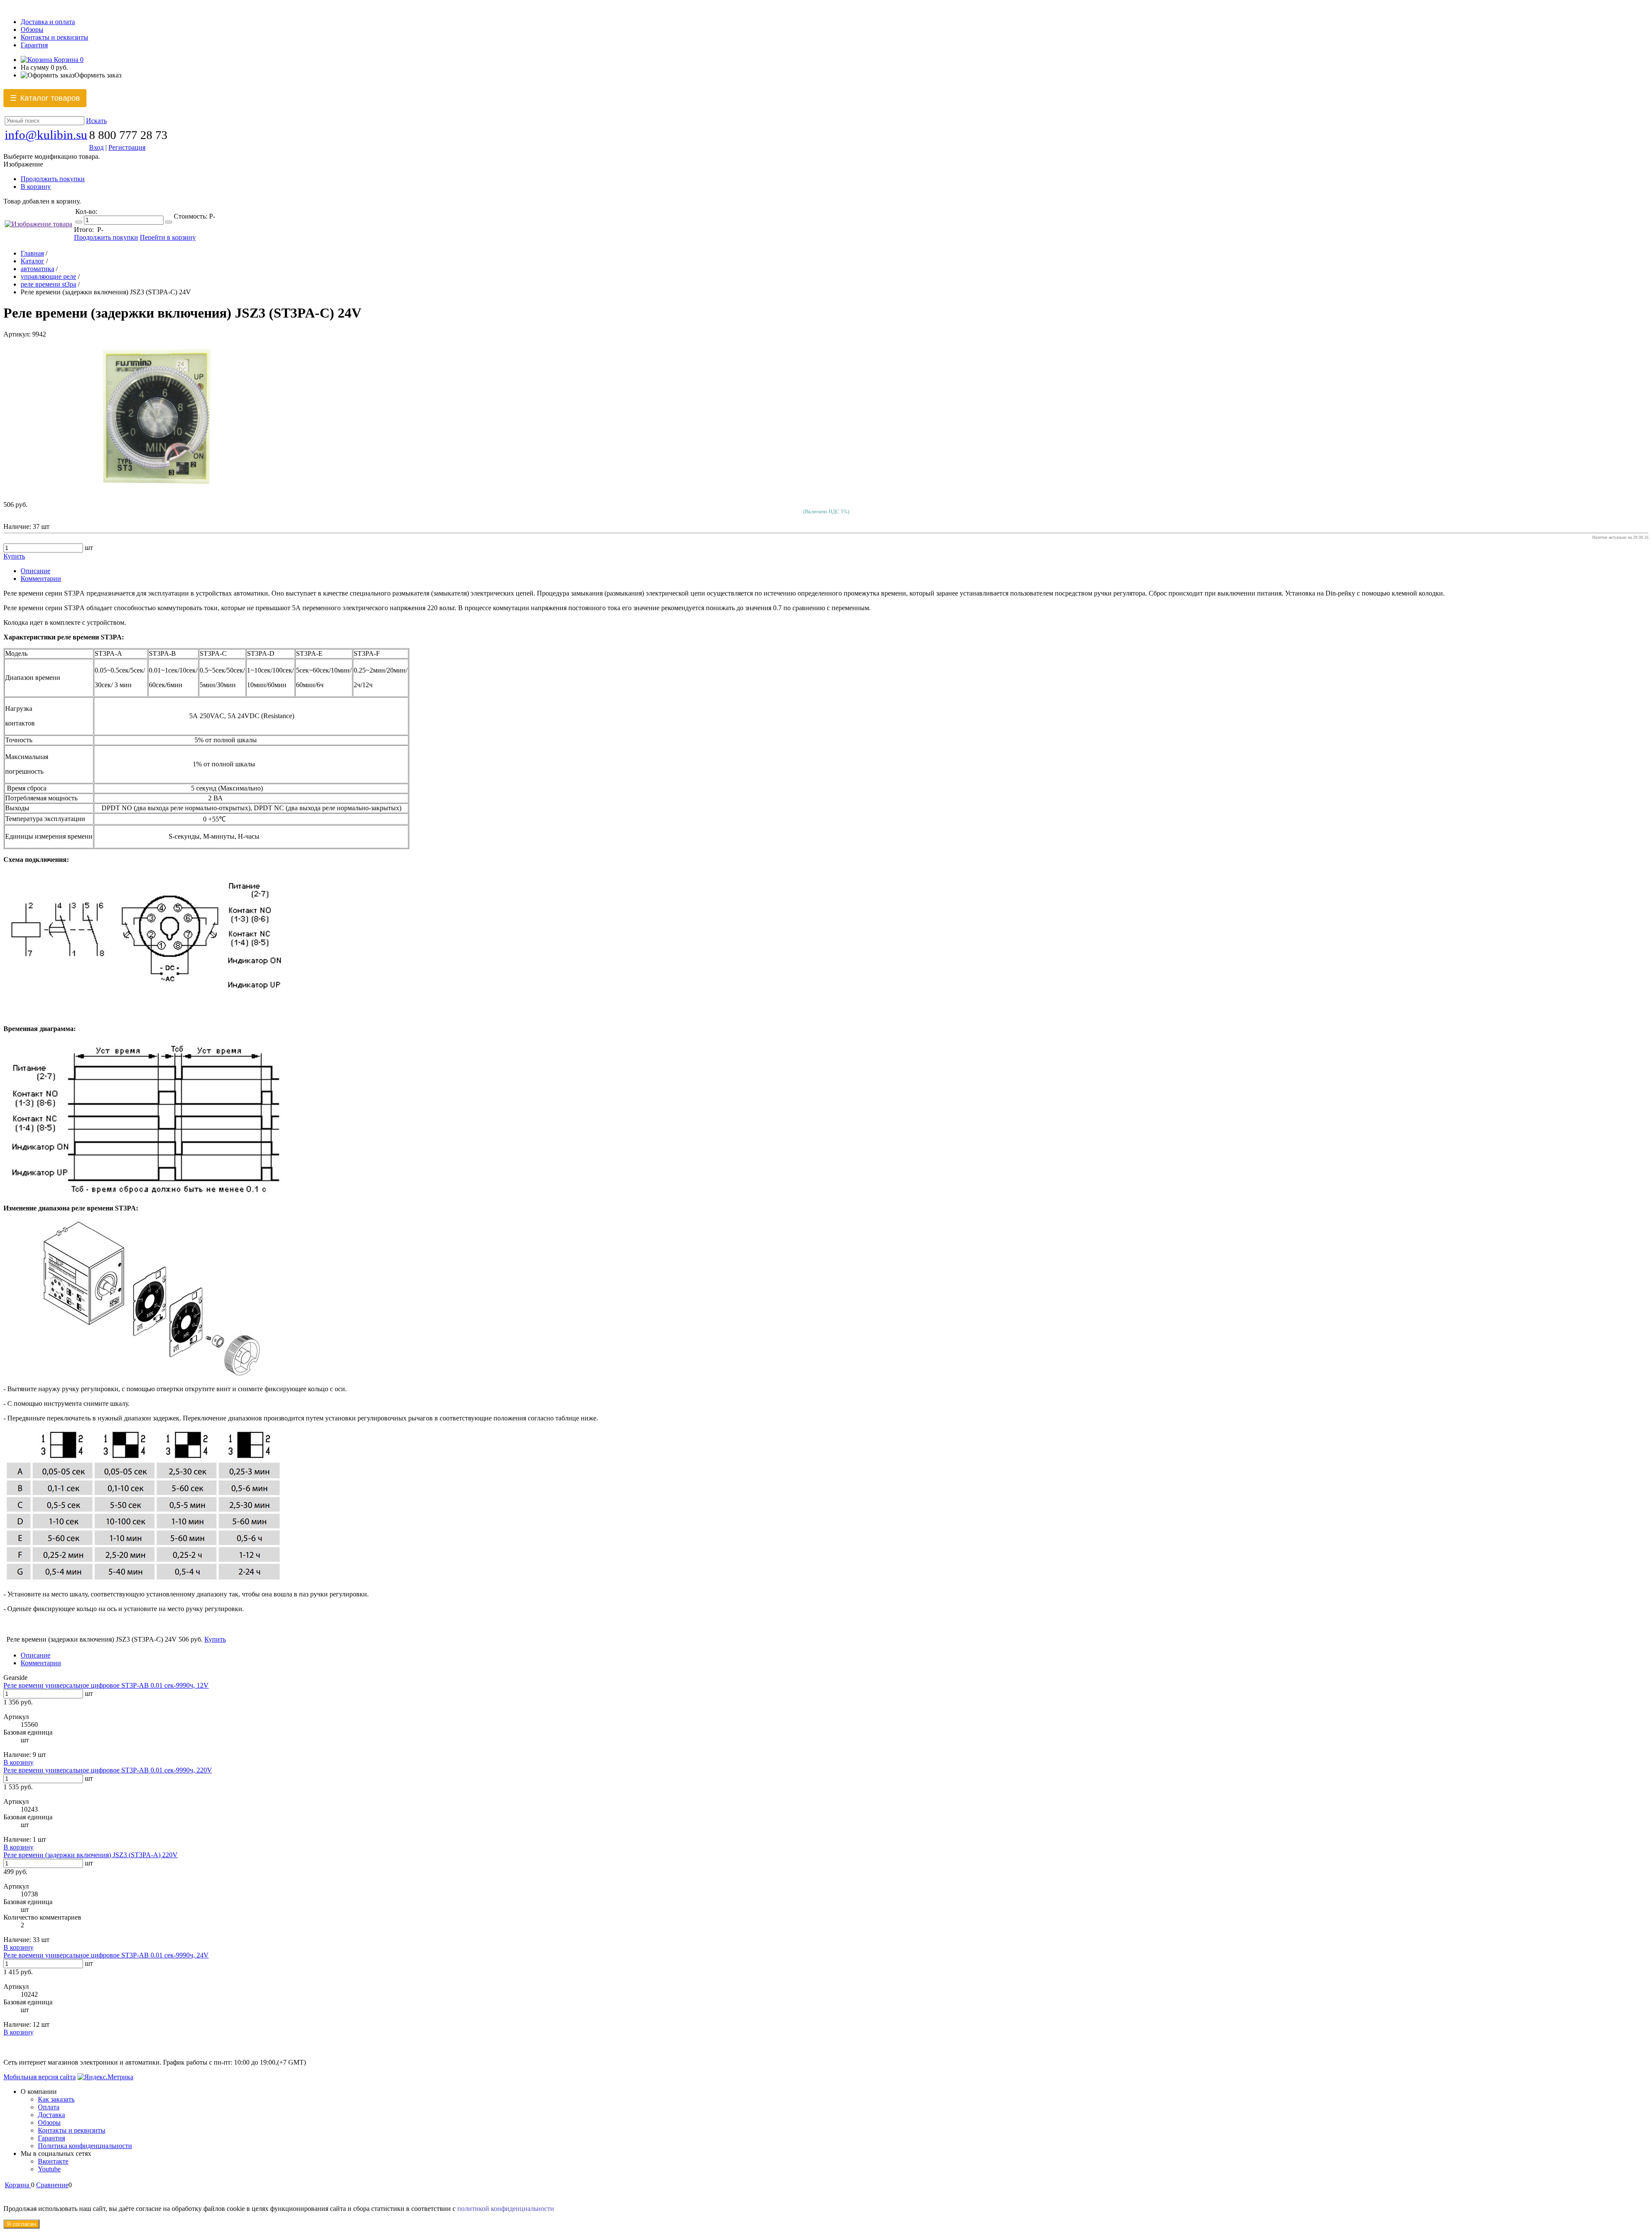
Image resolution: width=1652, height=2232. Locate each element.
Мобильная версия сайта (40, 2077)
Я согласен (22, 2224)
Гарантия (34, 45)
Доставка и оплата (48, 22)
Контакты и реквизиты (54, 37)
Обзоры (32, 29)
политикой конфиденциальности (506, 2209)
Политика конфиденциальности (85, 2146)
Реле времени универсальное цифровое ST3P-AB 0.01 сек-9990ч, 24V (106, 1955)
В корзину (36, 187)
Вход (96, 147)
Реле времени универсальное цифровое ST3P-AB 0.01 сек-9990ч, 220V (108, 1770)
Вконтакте (53, 2161)
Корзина (68, 60)
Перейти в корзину (168, 237)
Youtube (49, 2169)
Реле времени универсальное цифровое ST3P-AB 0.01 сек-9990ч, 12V (106, 1685)
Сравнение (52, 2185)
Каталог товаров (45, 98)
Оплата (49, 2107)
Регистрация (127, 147)
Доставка (51, 2115)
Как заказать (56, 2099)
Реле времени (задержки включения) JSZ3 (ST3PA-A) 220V (91, 1855)
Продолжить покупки (53, 179)
